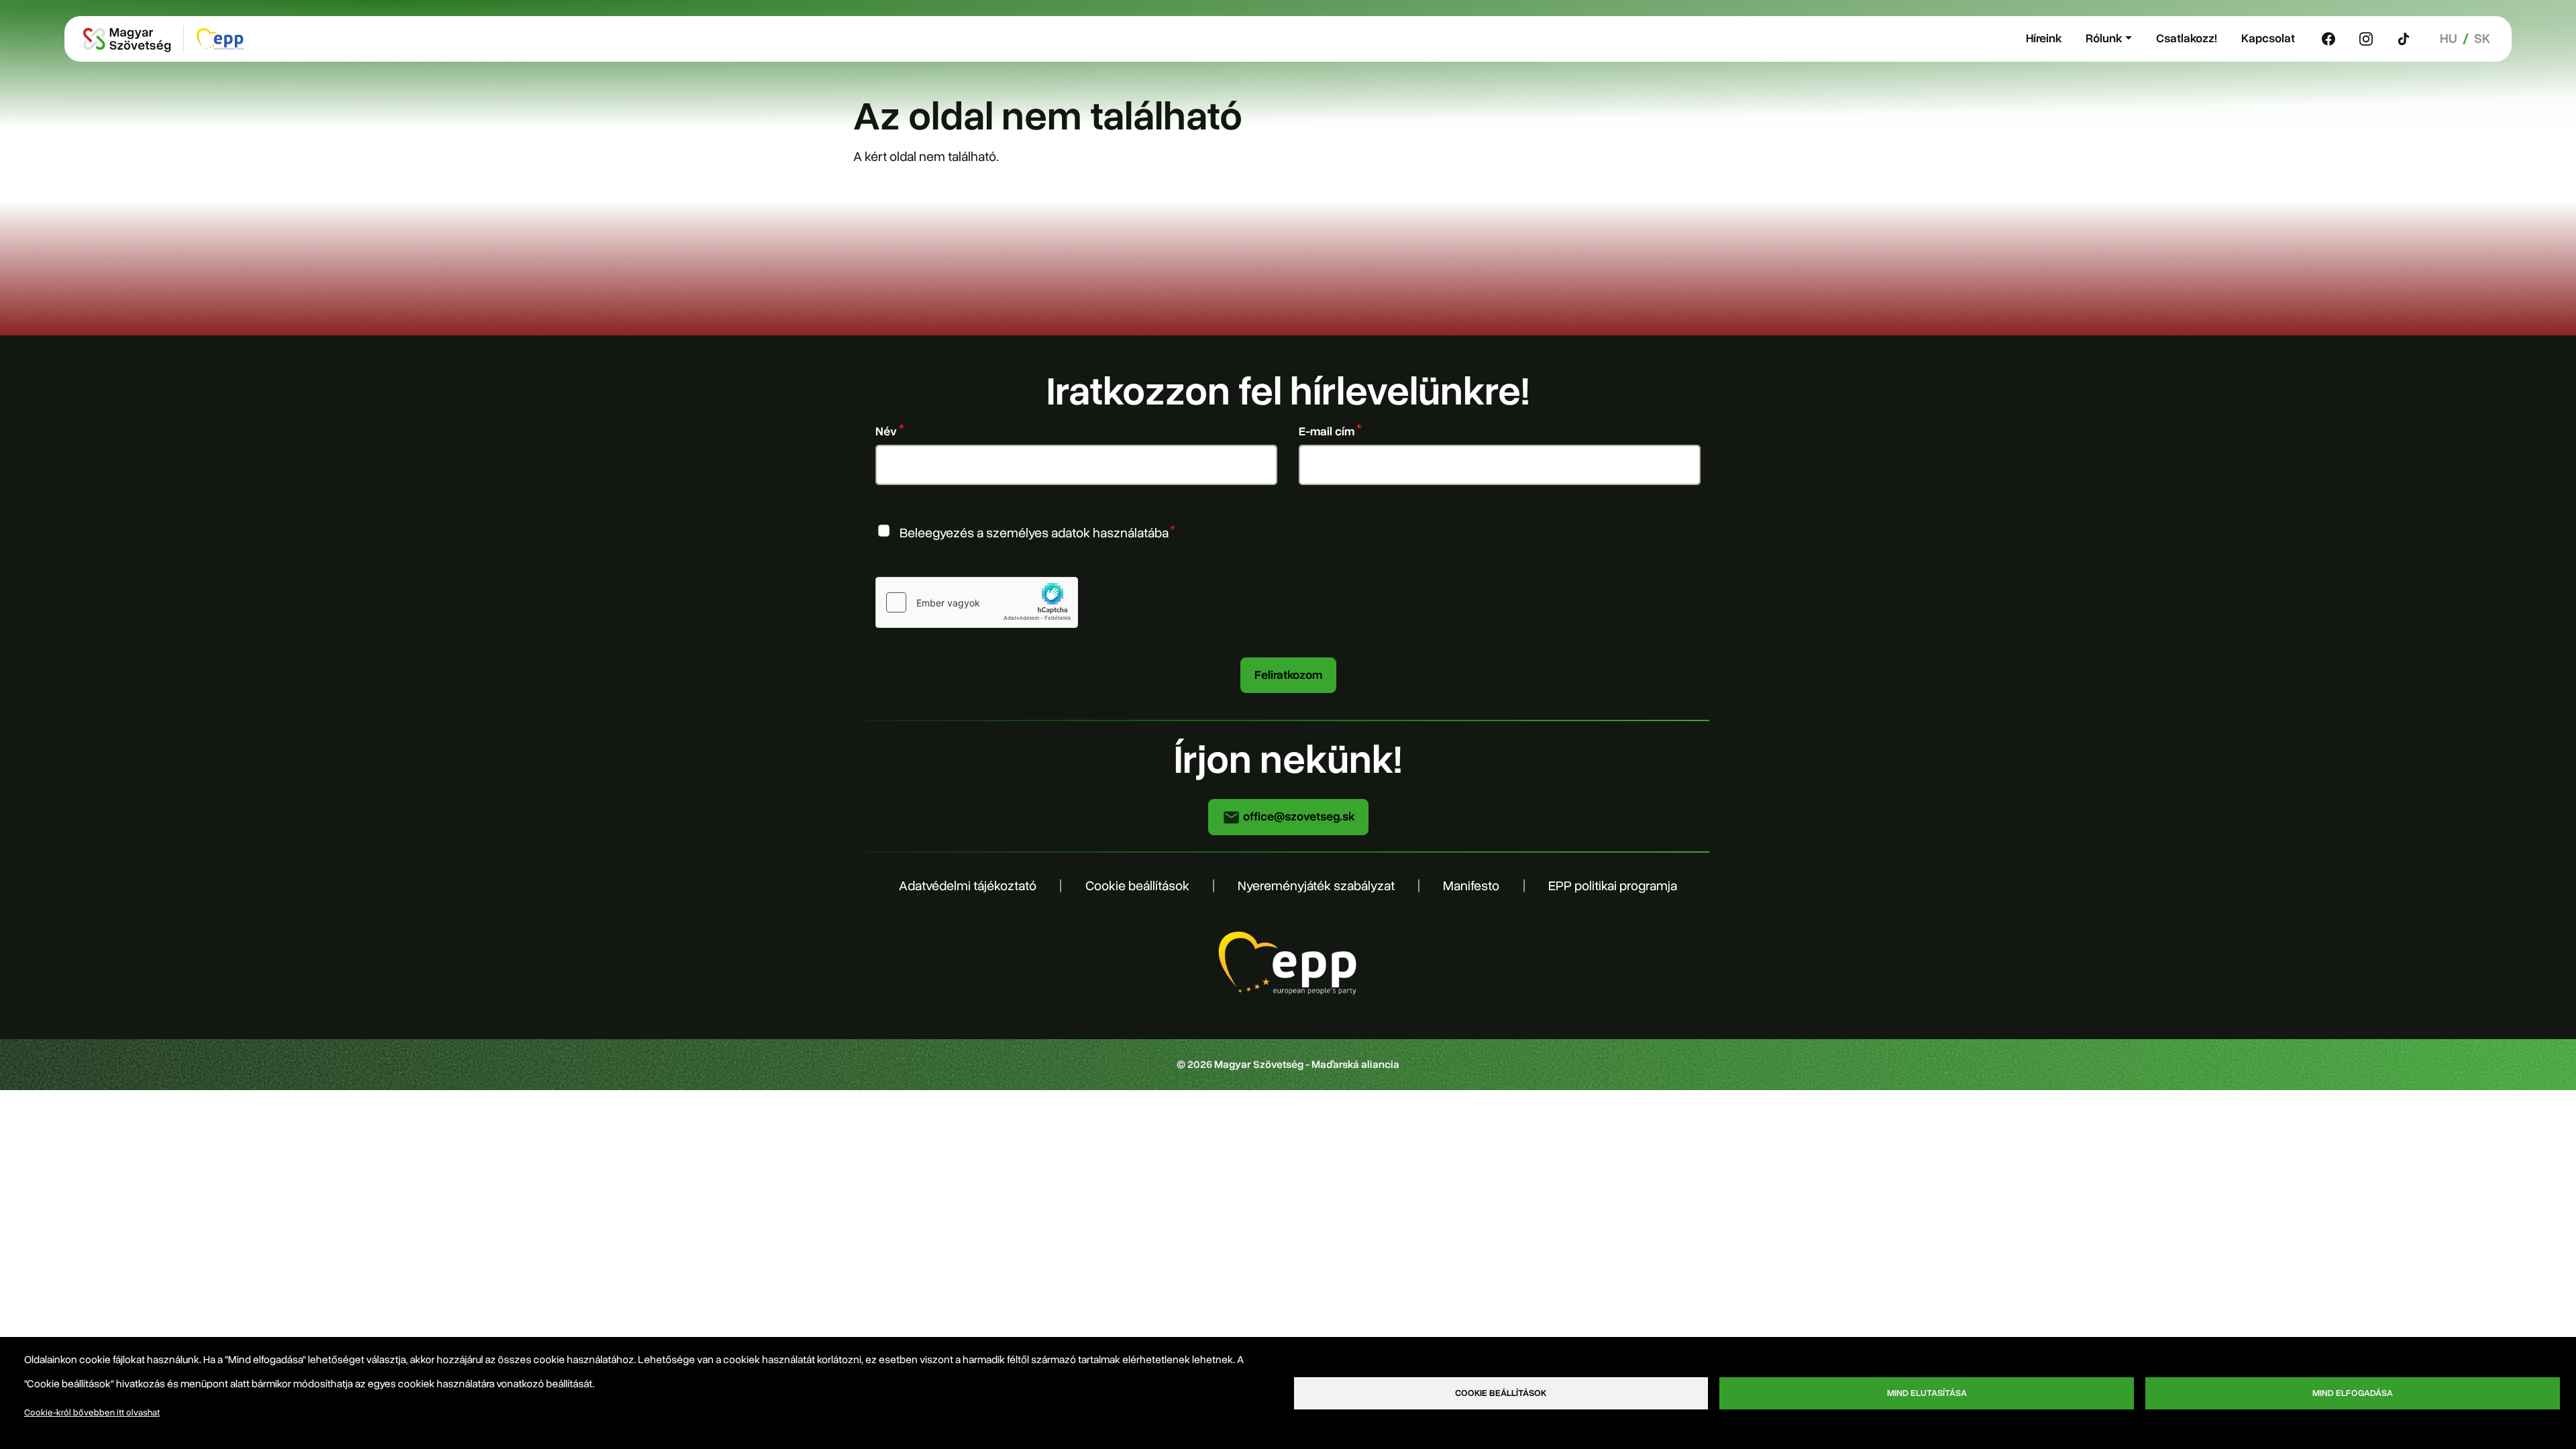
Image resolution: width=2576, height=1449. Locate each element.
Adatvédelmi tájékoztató (968, 886)
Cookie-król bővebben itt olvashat (92, 1412)
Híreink (2044, 38)
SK (2482, 39)
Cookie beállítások (1137, 886)
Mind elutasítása (1927, 1393)
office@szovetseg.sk (1297, 816)
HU (2449, 39)
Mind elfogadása (2353, 1393)
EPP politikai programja (1613, 886)
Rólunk (2104, 38)
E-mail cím (1327, 431)
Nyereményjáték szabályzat (1316, 886)
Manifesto (1471, 886)
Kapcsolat (2268, 38)
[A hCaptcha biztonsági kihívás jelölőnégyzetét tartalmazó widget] (977, 602)
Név (886, 431)
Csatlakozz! (2187, 38)
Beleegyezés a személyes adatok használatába (1034, 532)
